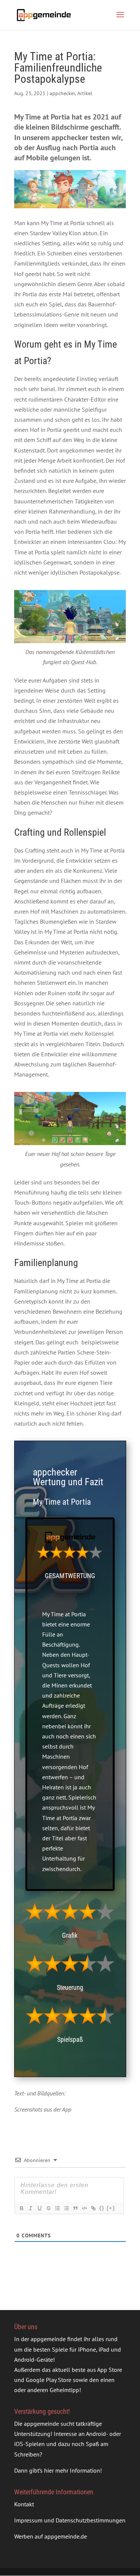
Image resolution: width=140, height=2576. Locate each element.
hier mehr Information (72, 2470)
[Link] (93, 2208)
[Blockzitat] (75, 2208)
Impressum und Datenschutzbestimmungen (70, 2520)
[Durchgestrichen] (48, 2208)
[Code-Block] (84, 2208)
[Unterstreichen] (39, 2208)
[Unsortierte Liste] (66, 2208)
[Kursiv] (30, 2208)
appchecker (62, 93)
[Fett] (21, 2208)
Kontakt (24, 2504)
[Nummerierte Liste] (57, 2208)
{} (102, 2208)
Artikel (85, 93)
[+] (111, 2208)
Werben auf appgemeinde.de (51, 2536)
